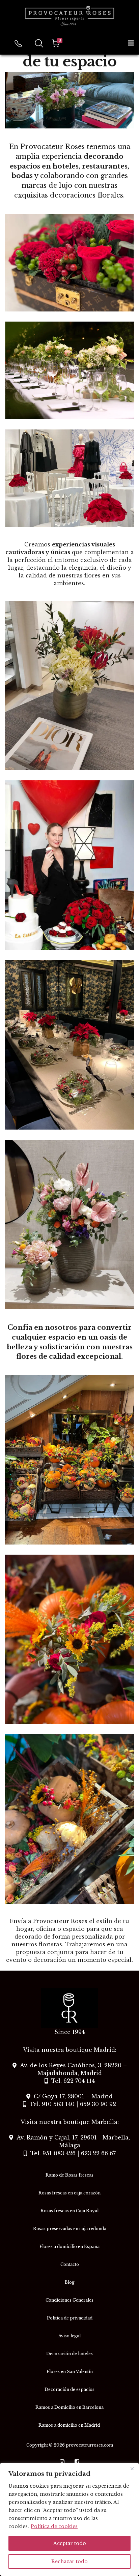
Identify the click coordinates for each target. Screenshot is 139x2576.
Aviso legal (69, 2336)
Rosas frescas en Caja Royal (69, 2211)
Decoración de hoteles (69, 2354)
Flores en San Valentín (70, 2372)
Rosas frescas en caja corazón (69, 2193)
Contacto (70, 2264)
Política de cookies (54, 2526)
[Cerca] (132, 2468)
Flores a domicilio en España (69, 2246)
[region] (69, 2519)
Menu (131, 43)
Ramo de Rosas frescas (69, 2175)
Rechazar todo (69, 2562)
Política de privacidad (70, 2318)
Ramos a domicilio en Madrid (70, 2425)
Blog (70, 2282)
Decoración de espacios (69, 2389)
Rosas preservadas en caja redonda (70, 2229)
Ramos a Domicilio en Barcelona (69, 2407)
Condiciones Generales (69, 2300)
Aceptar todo (70, 2543)
